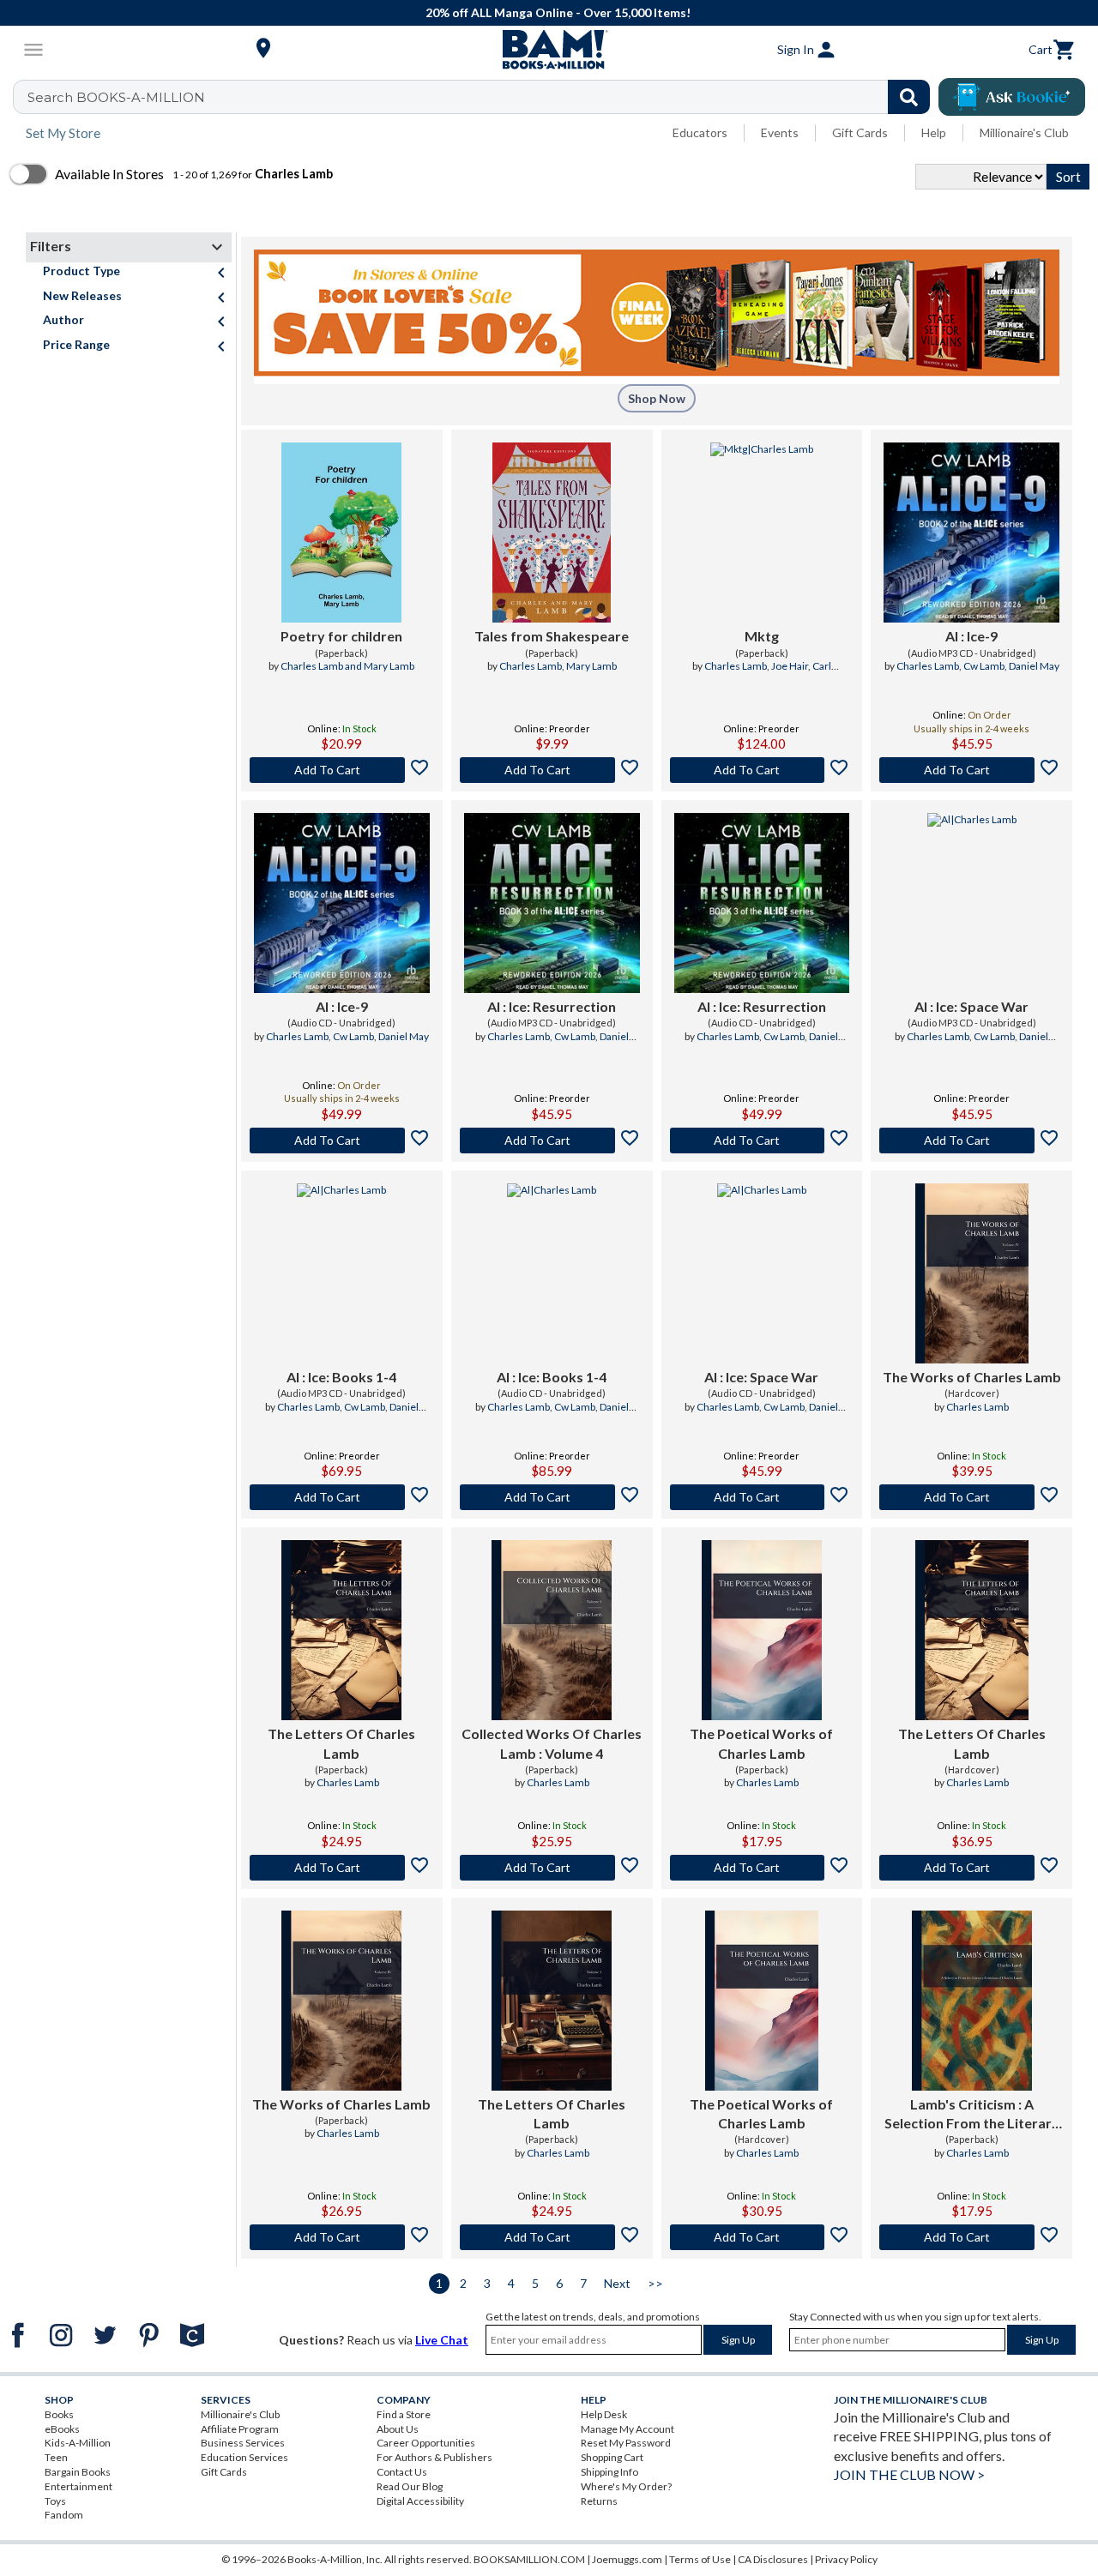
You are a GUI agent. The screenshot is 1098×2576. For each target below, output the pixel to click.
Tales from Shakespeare (552, 636)
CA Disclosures (773, 2559)
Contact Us (402, 2472)
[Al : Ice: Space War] (972, 903)
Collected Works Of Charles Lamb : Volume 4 (552, 1743)
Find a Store (404, 2414)
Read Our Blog (410, 2486)
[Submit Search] (909, 97)
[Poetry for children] (341, 533)
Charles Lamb (531, 666)
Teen (56, 2457)
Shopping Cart (612, 2457)
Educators (700, 132)
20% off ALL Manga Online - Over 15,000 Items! (558, 12)
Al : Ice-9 (971, 636)
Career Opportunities (426, 2443)
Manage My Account (627, 2429)
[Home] (549, 50)
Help (934, 132)
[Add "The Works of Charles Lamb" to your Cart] (971, 1497)
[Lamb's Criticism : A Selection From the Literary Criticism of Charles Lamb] (972, 2001)
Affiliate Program (240, 2429)
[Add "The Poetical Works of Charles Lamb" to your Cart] (762, 1868)
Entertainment (78, 2486)
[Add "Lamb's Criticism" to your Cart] (971, 2237)
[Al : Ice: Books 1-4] (341, 1273)
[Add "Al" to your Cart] (971, 770)
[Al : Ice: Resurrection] (552, 903)
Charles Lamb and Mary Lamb (347, 666)
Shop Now (657, 398)
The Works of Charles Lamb (972, 1377)
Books (59, 2414)
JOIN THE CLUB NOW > (909, 2474)
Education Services (244, 2457)
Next (617, 2283)
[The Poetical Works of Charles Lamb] (762, 1630)
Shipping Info (609, 2472)
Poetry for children (341, 636)
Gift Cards (860, 132)
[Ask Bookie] (1012, 97)
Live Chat (442, 2340)
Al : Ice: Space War (971, 1006)
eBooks (62, 2429)
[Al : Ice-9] (971, 533)
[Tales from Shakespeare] (552, 533)
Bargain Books (78, 2472)
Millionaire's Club (1024, 132)
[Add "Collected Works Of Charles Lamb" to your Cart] (552, 1868)
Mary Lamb (591, 666)
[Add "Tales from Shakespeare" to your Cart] (552, 770)
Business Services (243, 2443)
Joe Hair (790, 666)
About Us (398, 2429)
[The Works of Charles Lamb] (972, 1273)
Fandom (64, 2515)
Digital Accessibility (420, 2501)
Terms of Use (700, 2559)
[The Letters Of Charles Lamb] (341, 1630)
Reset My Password (626, 2443)
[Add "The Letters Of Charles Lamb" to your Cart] (342, 1868)
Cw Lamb (984, 666)
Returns (599, 2501)
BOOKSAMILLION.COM (529, 2559)
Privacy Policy (846, 2559)
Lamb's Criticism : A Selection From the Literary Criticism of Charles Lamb (972, 2115)
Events (780, 132)
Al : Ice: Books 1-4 (341, 1377)
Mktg (762, 636)
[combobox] (483, 97)
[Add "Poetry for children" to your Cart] (342, 770)
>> (655, 2283)
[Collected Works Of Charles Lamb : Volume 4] (552, 1630)
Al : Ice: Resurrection (552, 1006)
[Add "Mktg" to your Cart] (762, 770)
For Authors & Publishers (434, 2457)
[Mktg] (762, 533)
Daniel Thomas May (576, 1044)
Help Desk (604, 2414)
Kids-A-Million (78, 2443)
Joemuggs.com (627, 2559)
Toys (55, 2501)
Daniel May (1034, 666)
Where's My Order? (626, 2486)
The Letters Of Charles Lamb (341, 1743)
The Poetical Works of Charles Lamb (761, 1743)
